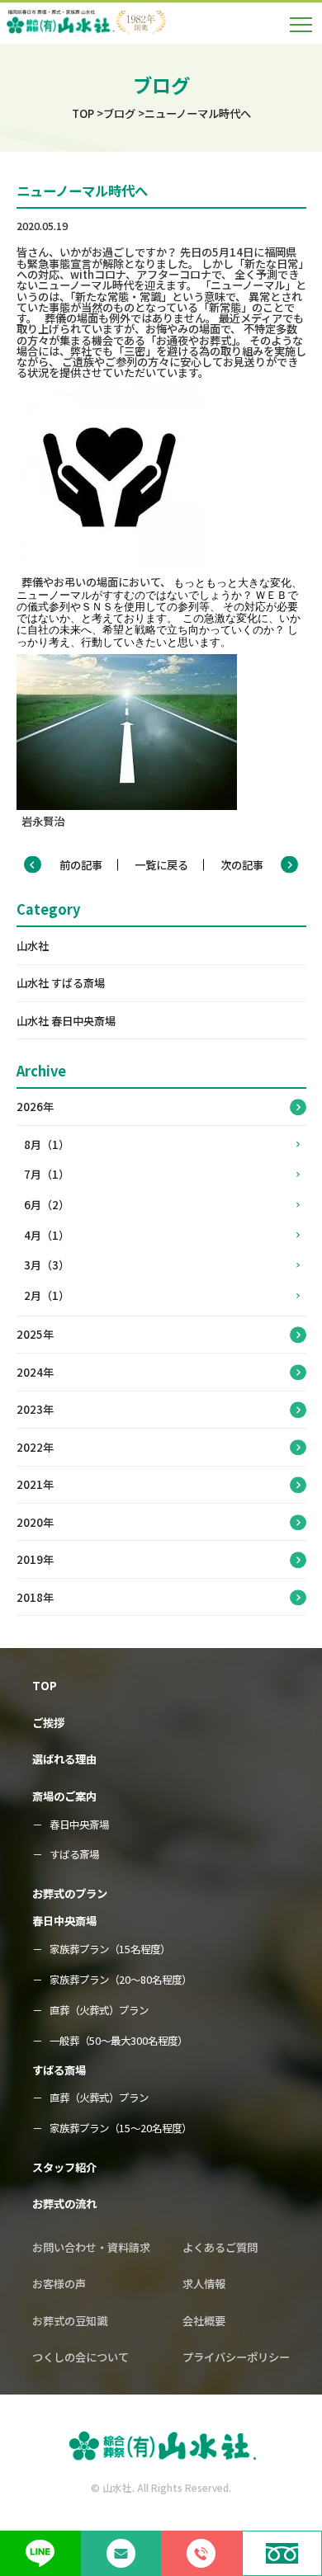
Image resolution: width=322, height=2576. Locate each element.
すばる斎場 (74, 1855)
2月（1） (47, 1295)
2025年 (35, 1334)
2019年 (35, 1559)
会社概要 (204, 2321)
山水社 (33, 946)
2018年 (35, 1597)
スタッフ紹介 (64, 2167)
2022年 (35, 1447)
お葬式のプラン (70, 1893)
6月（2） (47, 1205)
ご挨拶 (48, 1723)
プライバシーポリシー (236, 2357)
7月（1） (47, 1174)
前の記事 (81, 865)
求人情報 (204, 2284)
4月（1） (47, 1235)
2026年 (35, 1107)
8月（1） (47, 1144)
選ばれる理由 (64, 1759)
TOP (45, 1686)
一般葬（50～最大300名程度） (118, 2041)
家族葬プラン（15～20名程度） (121, 2129)
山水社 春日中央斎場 (66, 1021)
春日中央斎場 (79, 1825)
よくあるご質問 (220, 2247)
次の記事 (242, 865)
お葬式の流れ (64, 2204)
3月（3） (47, 1265)
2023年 (35, 1409)
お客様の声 (59, 2284)
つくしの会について (80, 2357)
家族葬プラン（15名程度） (110, 1950)
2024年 (35, 1372)
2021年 (35, 1484)
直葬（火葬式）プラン (99, 2011)
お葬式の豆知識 (70, 2321)
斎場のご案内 (64, 1796)
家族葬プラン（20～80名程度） (121, 1980)
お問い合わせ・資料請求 (91, 2247)
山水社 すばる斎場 (61, 983)
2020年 (35, 1522)
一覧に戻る (161, 865)
